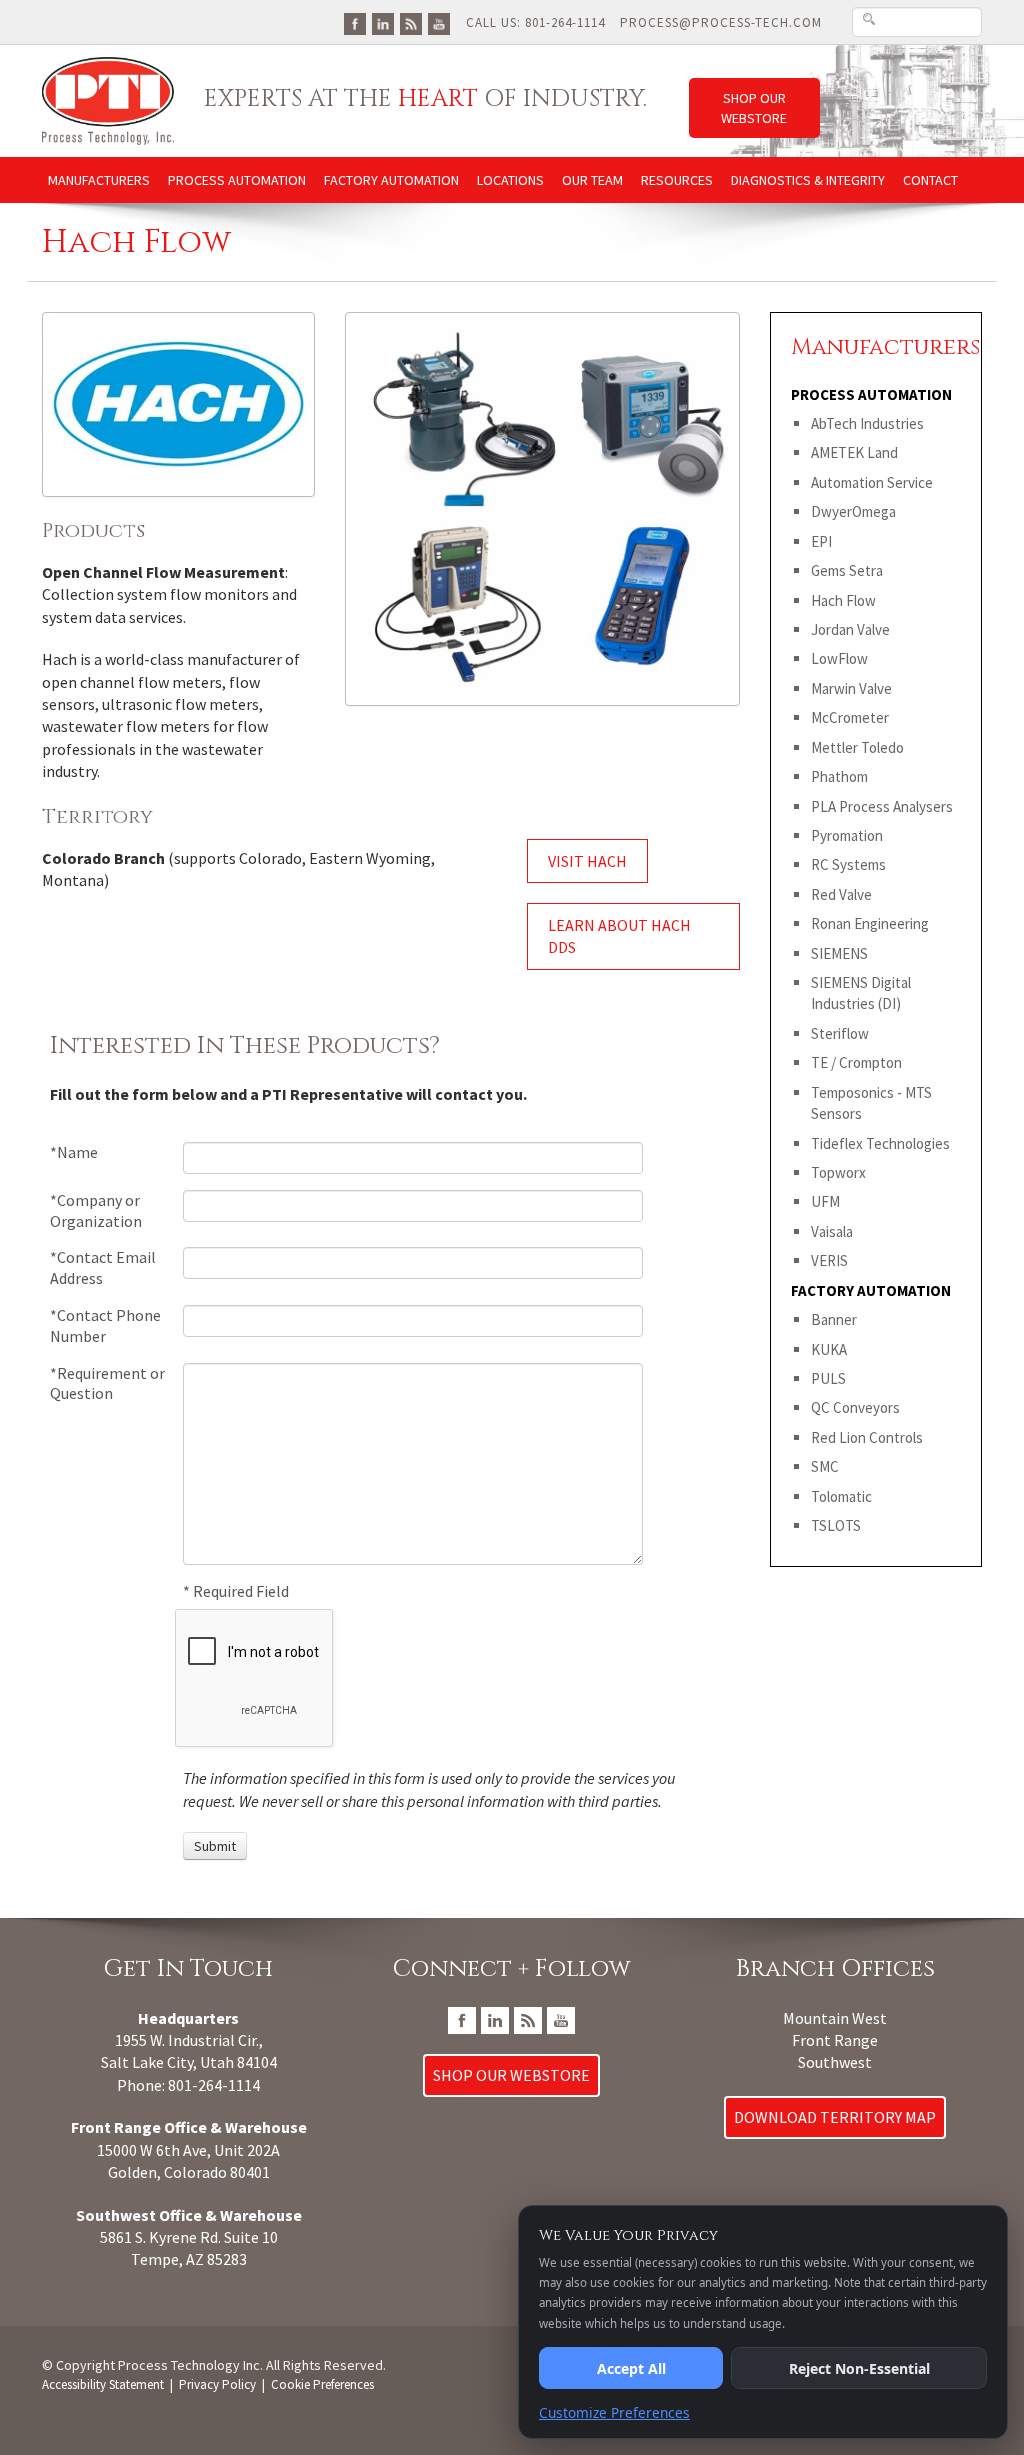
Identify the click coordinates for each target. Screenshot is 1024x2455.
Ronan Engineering (870, 923)
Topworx (838, 1172)
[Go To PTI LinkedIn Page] (383, 22)
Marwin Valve (851, 688)
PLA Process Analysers (882, 806)
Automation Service (872, 482)
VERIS (829, 1260)
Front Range (835, 2040)
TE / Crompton (856, 1062)
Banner (834, 1319)
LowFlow (839, 658)
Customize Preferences (614, 2412)
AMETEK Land (854, 452)
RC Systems (848, 864)
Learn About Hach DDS (619, 936)
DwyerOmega (853, 511)
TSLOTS (836, 1525)
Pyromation (847, 835)
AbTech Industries (867, 423)
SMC (825, 1466)
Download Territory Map (835, 2117)
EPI (821, 541)
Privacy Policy (217, 2384)
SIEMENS (839, 953)
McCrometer (850, 717)
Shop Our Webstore (754, 108)
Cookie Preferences (322, 2384)
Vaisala (832, 1231)
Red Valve (841, 894)
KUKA (829, 1349)
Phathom (839, 776)
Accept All (631, 2368)
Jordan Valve (850, 629)
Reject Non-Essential (859, 2368)
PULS (828, 1378)
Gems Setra (847, 570)
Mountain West (835, 2018)
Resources (677, 180)
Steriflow (840, 1033)
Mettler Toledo (857, 747)
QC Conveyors (855, 1407)
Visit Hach (587, 861)
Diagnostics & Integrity (808, 180)
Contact (930, 180)
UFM (825, 1201)
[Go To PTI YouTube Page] (439, 22)
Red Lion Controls (867, 1437)
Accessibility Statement (103, 2384)
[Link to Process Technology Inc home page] (108, 99)
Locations (510, 180)
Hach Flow (843, 600)
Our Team (592, 180)
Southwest (835, 2062)
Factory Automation (391, 180)
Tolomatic (841, 1496)
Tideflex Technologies (880, 1143)
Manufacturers (99, 180)
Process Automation (237, 180)
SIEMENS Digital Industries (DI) (861, 993)
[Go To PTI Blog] (411, 22)
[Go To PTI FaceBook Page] (355, 22)
